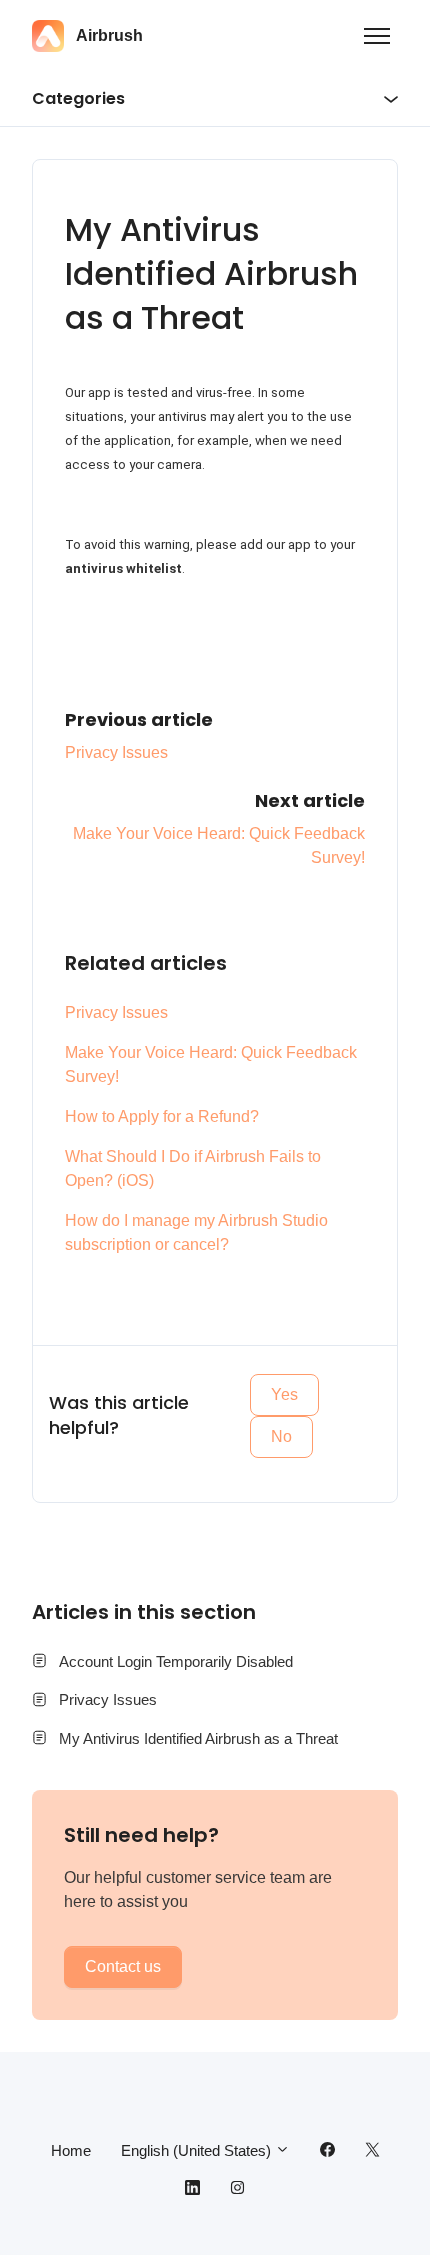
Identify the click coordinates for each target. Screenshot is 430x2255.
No (281, 1436)
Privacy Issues (116, 752)
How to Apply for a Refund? (162, 1116)
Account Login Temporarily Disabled (176, 1661)
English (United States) (198, 2150)
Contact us (123, 1966)
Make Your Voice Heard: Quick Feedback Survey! (211, 1064)
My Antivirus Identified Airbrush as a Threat (198, 1738)
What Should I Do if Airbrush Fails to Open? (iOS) (193, 1168)
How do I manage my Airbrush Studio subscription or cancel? (196, 1232)
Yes (284, 1394)
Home (71, 2150)
